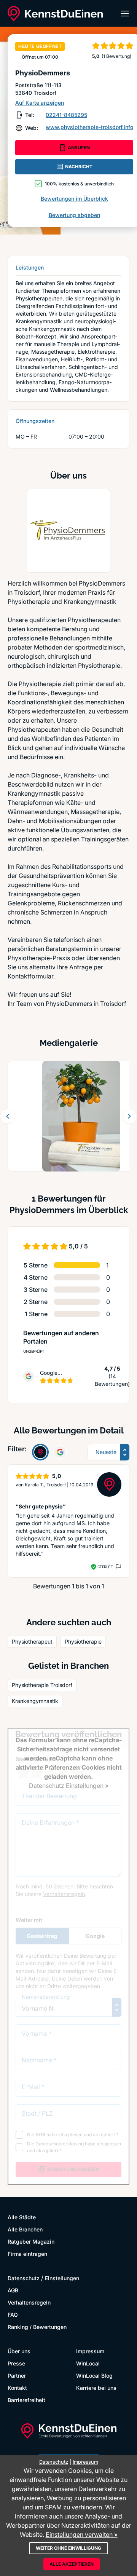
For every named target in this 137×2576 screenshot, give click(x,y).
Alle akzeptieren (72, 2564)
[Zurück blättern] (8, 1116)
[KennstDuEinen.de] (55, 14)
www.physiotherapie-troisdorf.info (89, 127)
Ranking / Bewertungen (37, 2327)
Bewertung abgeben (74, 215)
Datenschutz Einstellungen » (69, 1786)
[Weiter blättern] (129, 1116)
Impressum (90, 2351)
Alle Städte (22, 2217)
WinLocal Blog (94, 2376)
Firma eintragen (27, 2254)
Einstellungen (62, 2278)
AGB (13, 2290)
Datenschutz (24, 2278)
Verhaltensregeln (29, 2302)
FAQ (13, 2315)
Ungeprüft (34, 1351)
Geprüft (105, 1567)
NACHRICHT (79, 167)
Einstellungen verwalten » (82, 2535)
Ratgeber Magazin (31, 2242)
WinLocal (88, 2363)
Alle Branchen (25, 2229)
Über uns (19, 2351)
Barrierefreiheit (26, 2400)
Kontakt (17, 2388)
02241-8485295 (66, 115)
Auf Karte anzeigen (40, 103)
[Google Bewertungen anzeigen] (60, 1452)
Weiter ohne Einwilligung (68, 2548)
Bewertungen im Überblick (74, 199)
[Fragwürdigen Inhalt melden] (118, 1567)
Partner (17, 2376)
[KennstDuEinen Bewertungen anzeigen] (40, 1452)
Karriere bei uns (96, 2388)
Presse (16, 2363)
